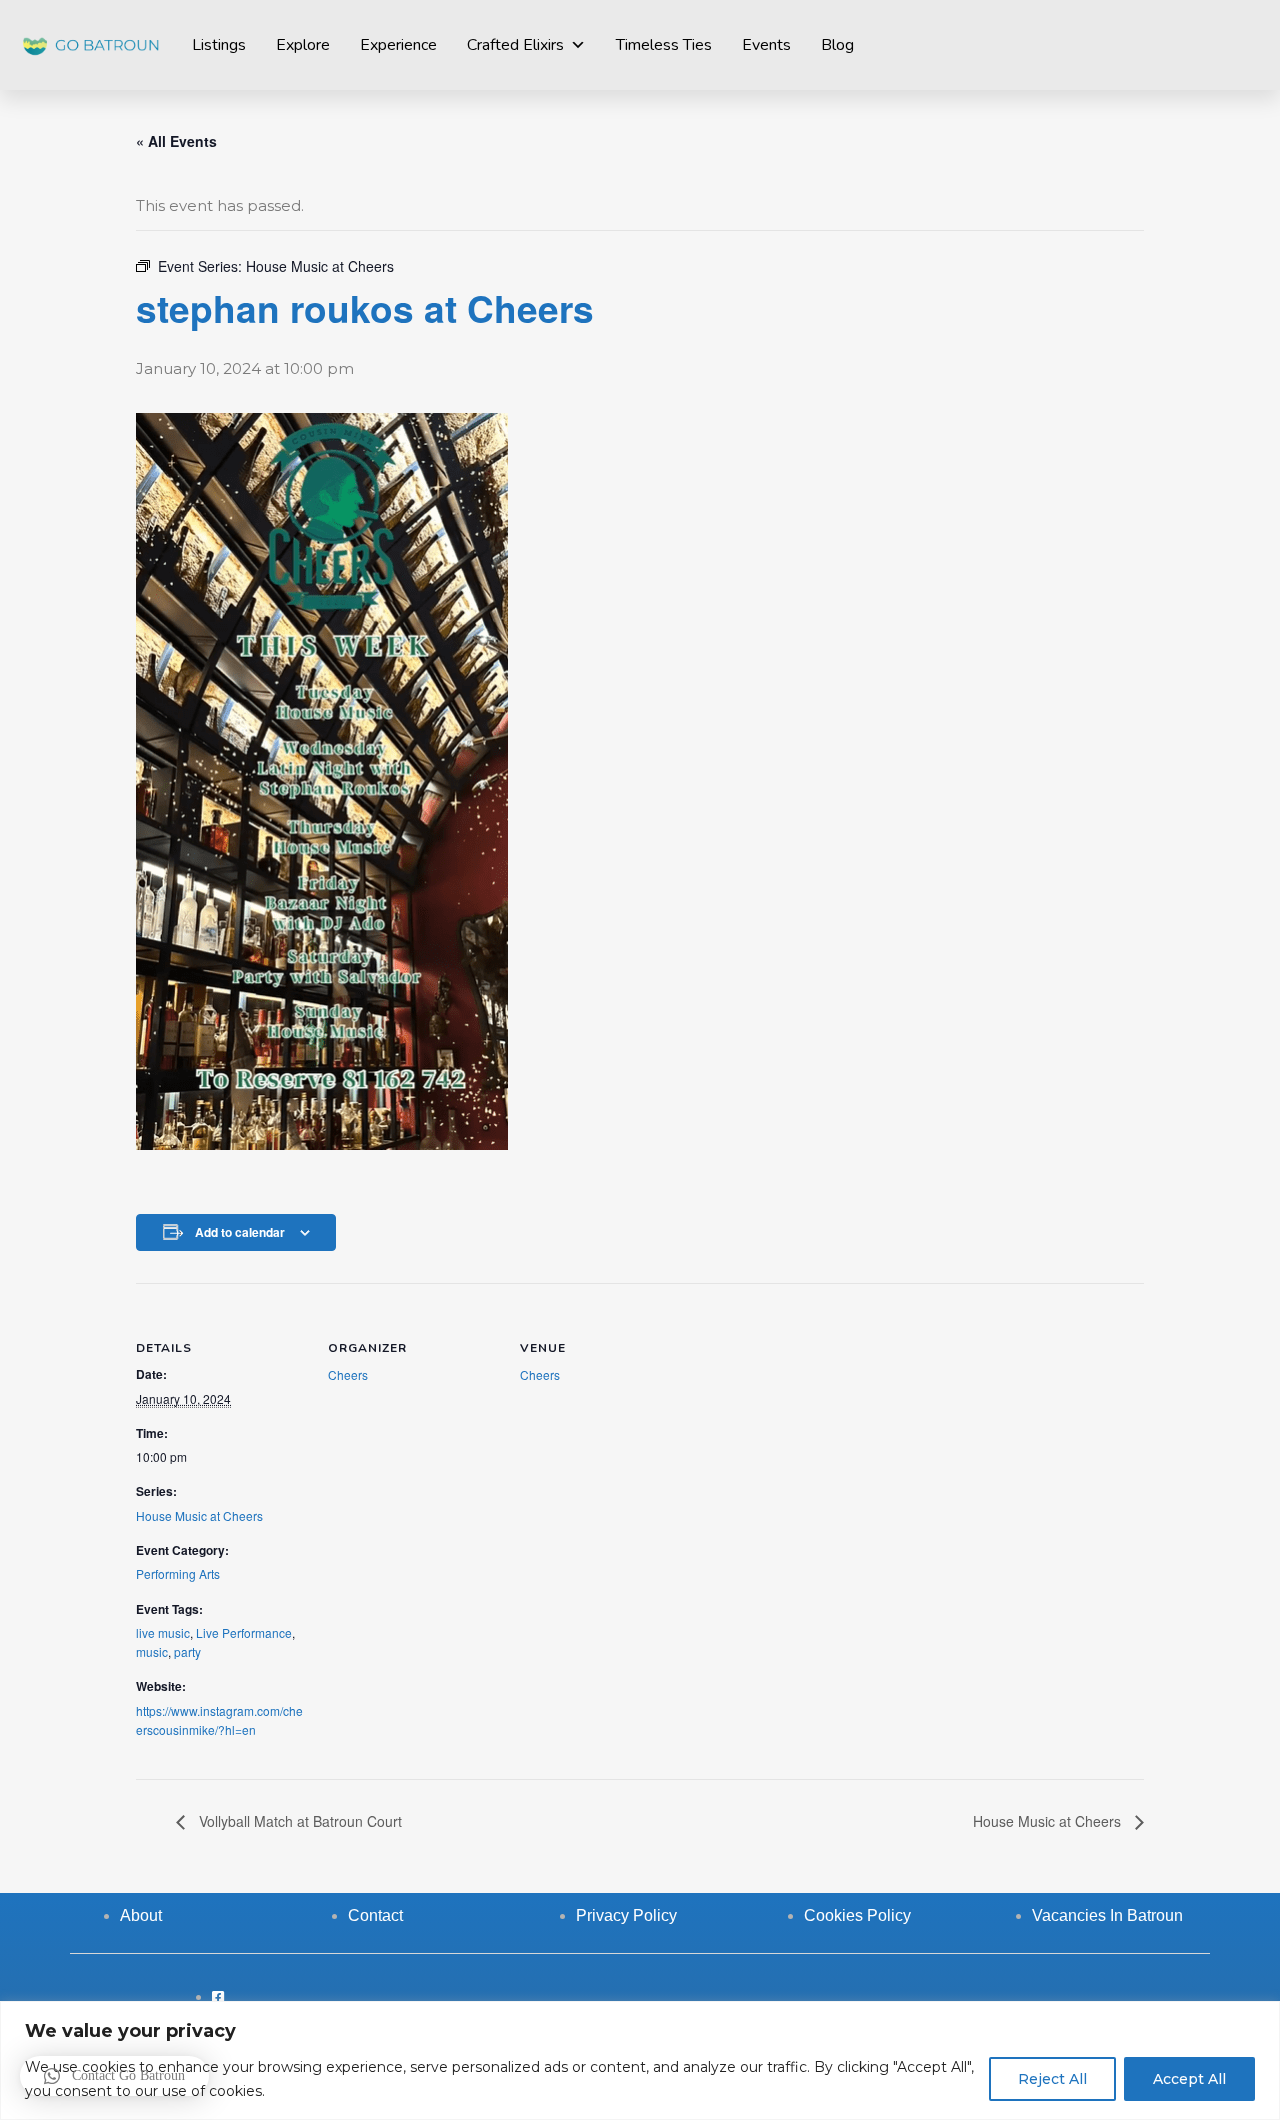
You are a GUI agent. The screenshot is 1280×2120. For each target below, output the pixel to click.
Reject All (1052, 2079)
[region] (640, 2060)
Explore (303, 45)
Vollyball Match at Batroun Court (298, 1821)
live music (163, 1632)
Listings (219, 45)
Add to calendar (240, 1232)
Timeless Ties (664, 45)
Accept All (1189, 2079)
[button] (114, 2076)
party (187, 1651)
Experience (398, 45)
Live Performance (244, 1632)
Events (766, 45)
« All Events (176, 141)
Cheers (348, 1374)
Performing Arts (178, 1573)
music (152, 1651)
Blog (837, 45)
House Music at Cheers (199, 1515)
